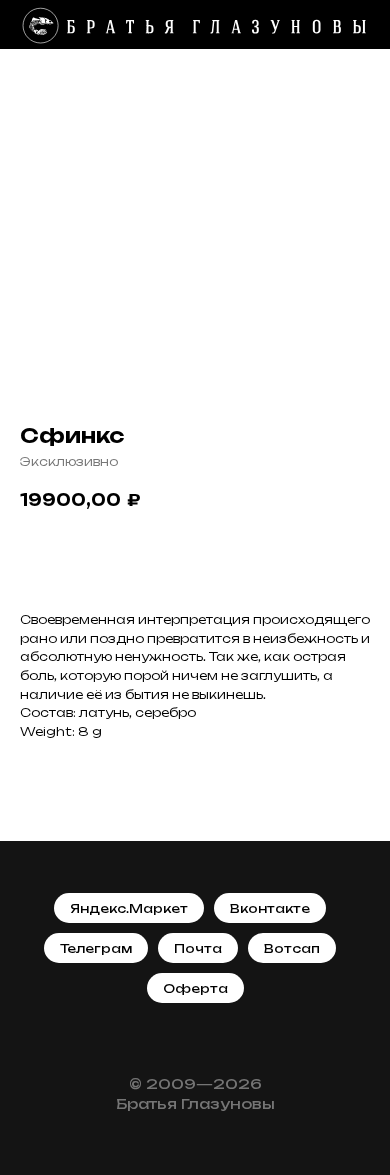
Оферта (195, 988)
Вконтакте (270, 908)
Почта (198, 948)
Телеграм (96, 948)
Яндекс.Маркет (129, 908)
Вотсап (292, 948)
